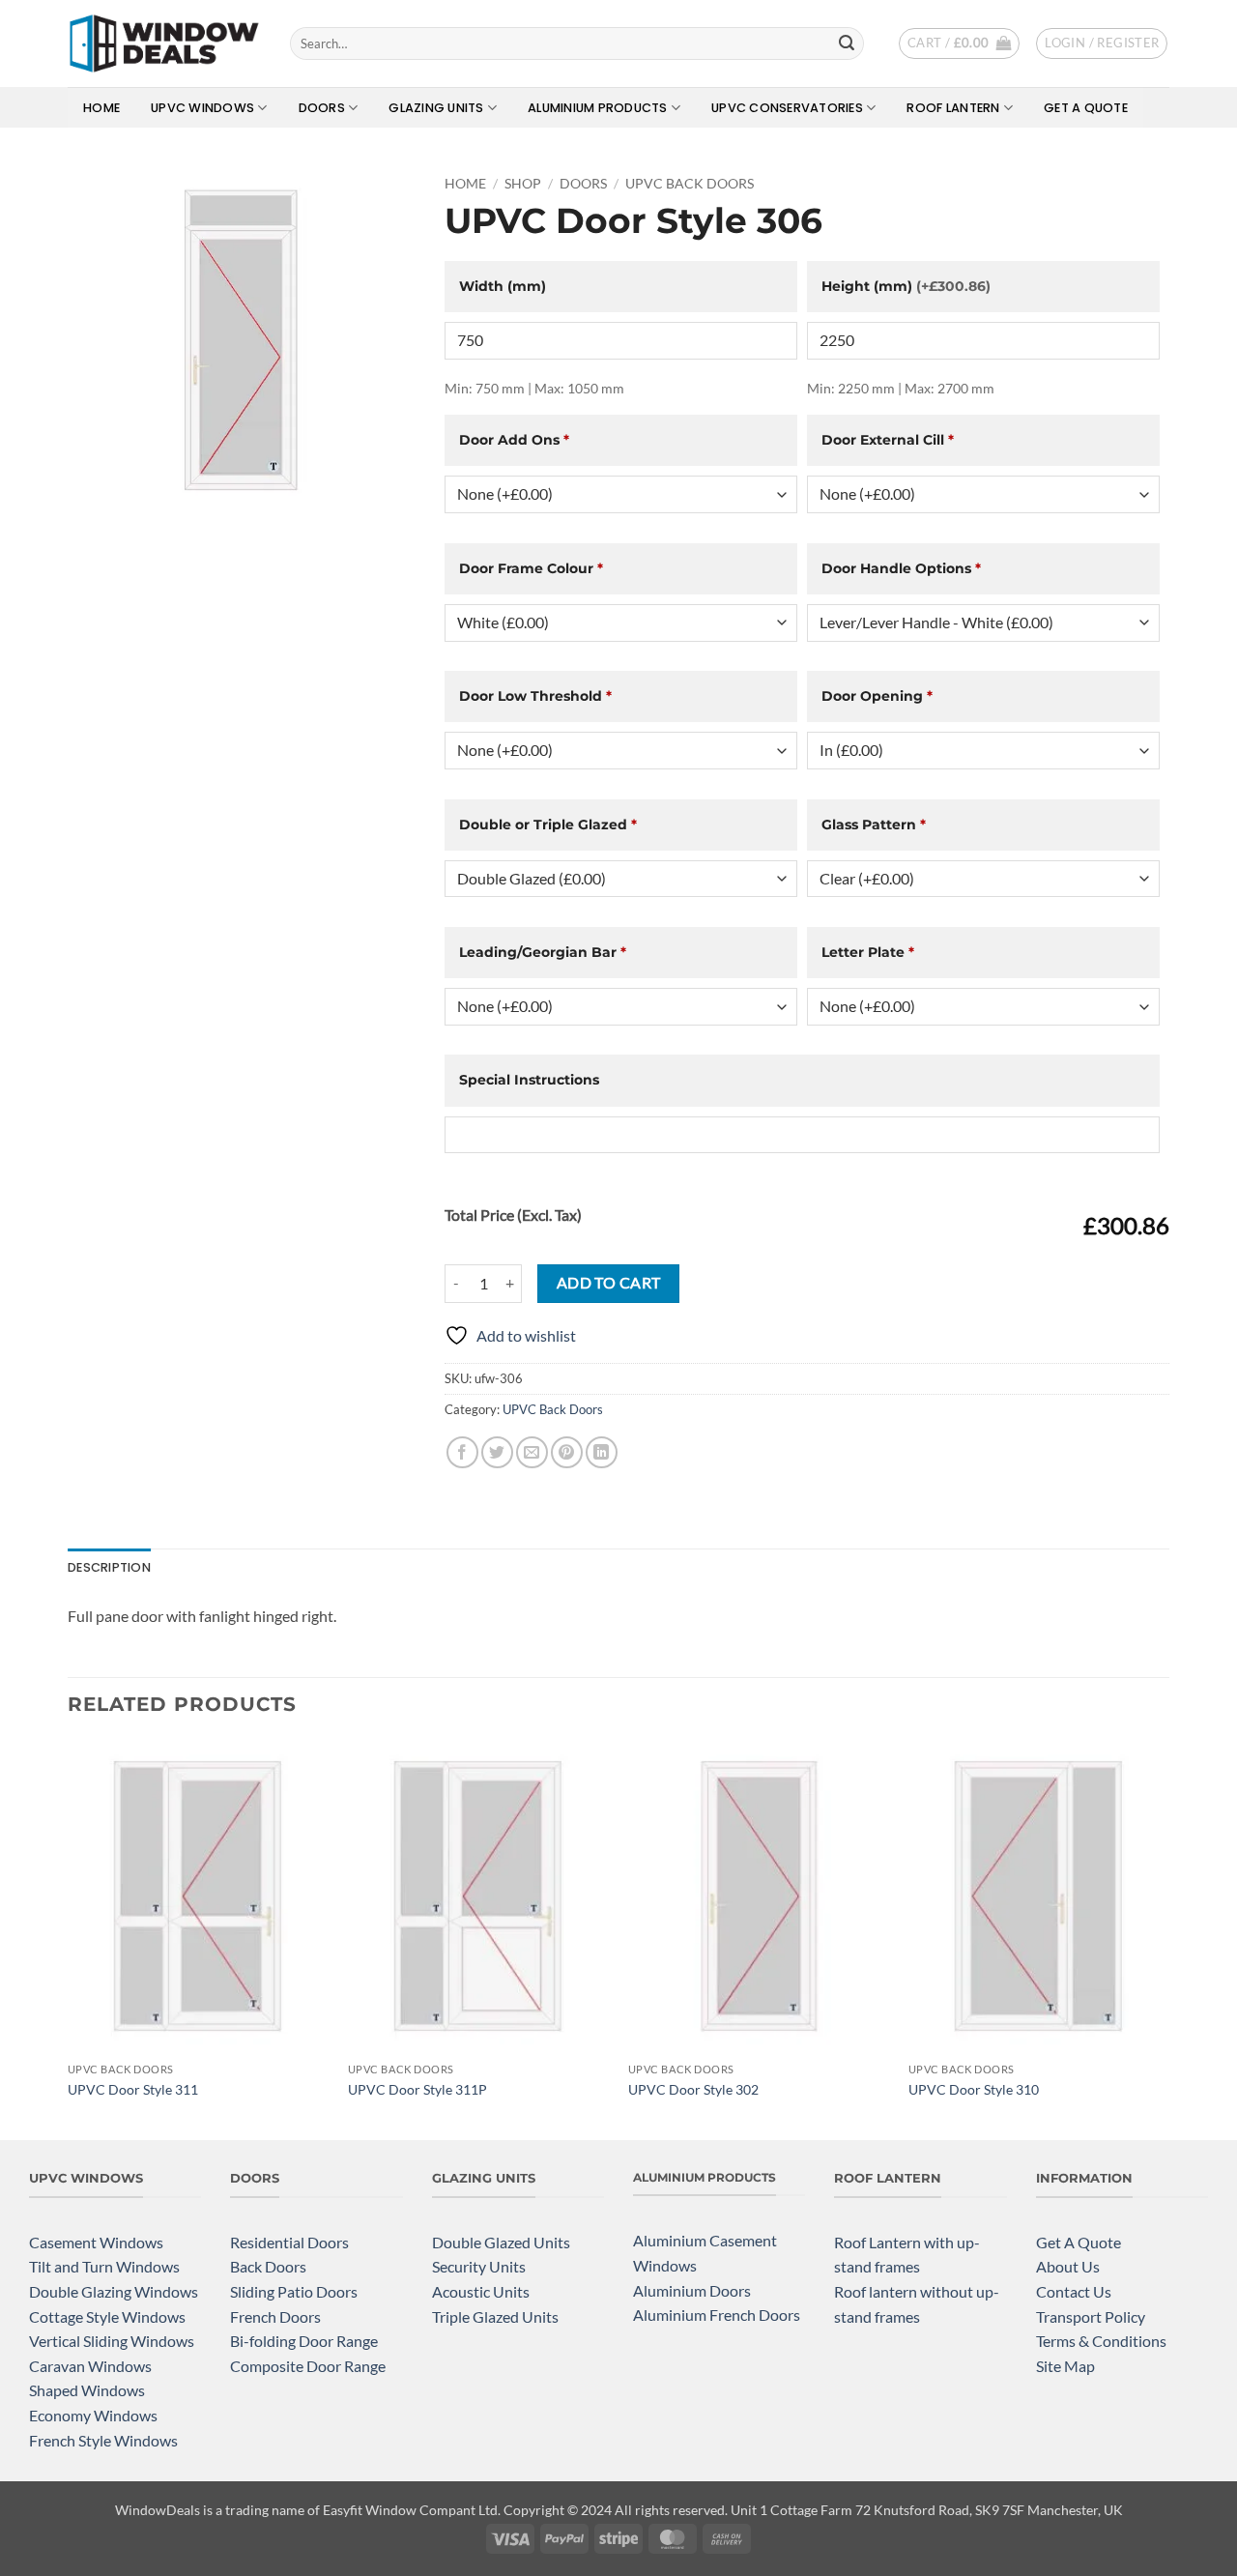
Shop (523, 184)
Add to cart (609, 1283)
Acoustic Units (481, 2291)
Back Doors (268, 2266)
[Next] (1168, 1938)
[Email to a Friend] (532, 1452)
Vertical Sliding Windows (112, 2341)
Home (101, 108)
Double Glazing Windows (114, 2291)
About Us (1068, 2266)
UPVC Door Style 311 (133, 2089)
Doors (322, 108)
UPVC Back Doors (690, 184)
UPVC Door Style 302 (693, 2089)
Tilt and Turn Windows (104, 2266)
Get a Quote (1086, 108)
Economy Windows (93, 2415)
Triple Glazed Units (495, 2316)
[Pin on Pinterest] (567, 1452)
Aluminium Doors (692, 2290)
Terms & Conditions (1101, 2341)
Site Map (1065, 2366)
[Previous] (69, 1938)
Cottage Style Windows (107, 2316)
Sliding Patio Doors (294, 2291)
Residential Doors (289, 2242)
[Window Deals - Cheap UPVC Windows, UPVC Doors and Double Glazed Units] (164, 43)
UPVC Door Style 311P (417, 2089)
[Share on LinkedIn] (602, 1452)
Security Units (479, 2266)
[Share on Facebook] (462, 1452)
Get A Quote (1079, 2242)
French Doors (275, 2316)
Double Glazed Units (501, 2242)
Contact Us (1074, 2291)
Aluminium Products (598, 108)
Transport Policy (1091, 2316)
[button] (959, 43)
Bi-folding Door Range (304, 2341)
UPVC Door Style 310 (974, 2089)
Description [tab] (109, 1567)
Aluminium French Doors (717, 2315)
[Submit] (847, 43)
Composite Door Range (308, 2366)
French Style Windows (103, 2440)
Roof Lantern (953, 108)
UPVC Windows (202, 108)
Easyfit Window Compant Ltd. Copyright (444, 2510)
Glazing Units (436, 108)
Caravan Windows (90, 2366)
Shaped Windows (87, 2390)
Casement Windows (96, 2242)
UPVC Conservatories (787, 108)
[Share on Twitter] (497, 1452)
